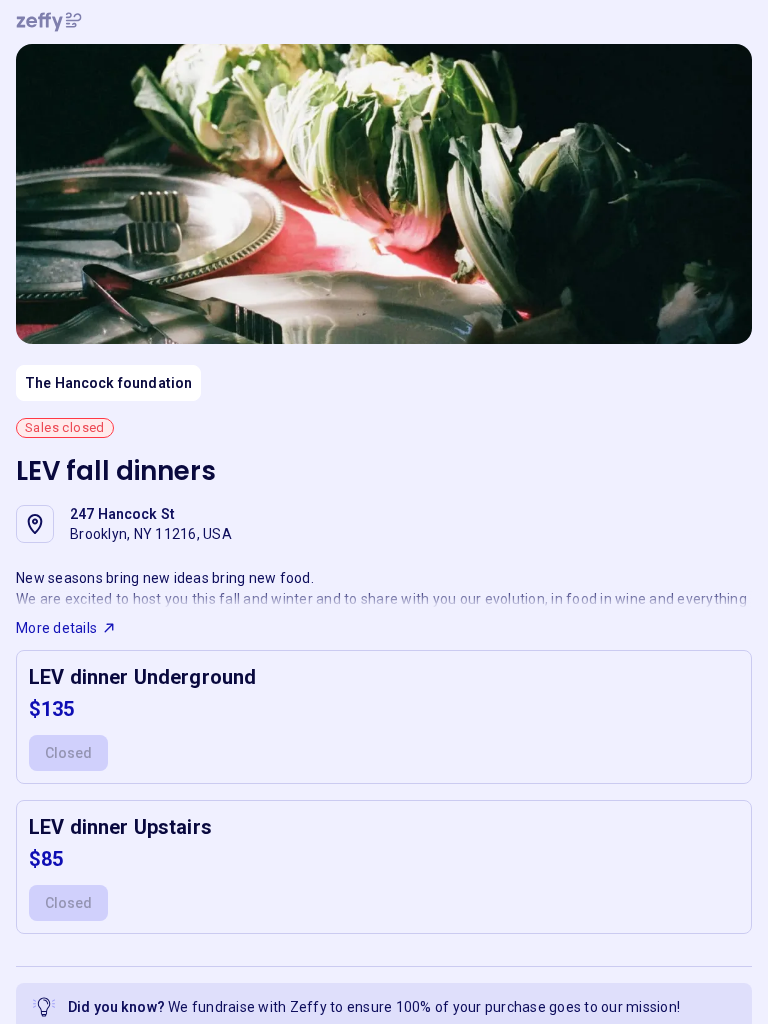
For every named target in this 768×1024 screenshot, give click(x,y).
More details (56, 628)
